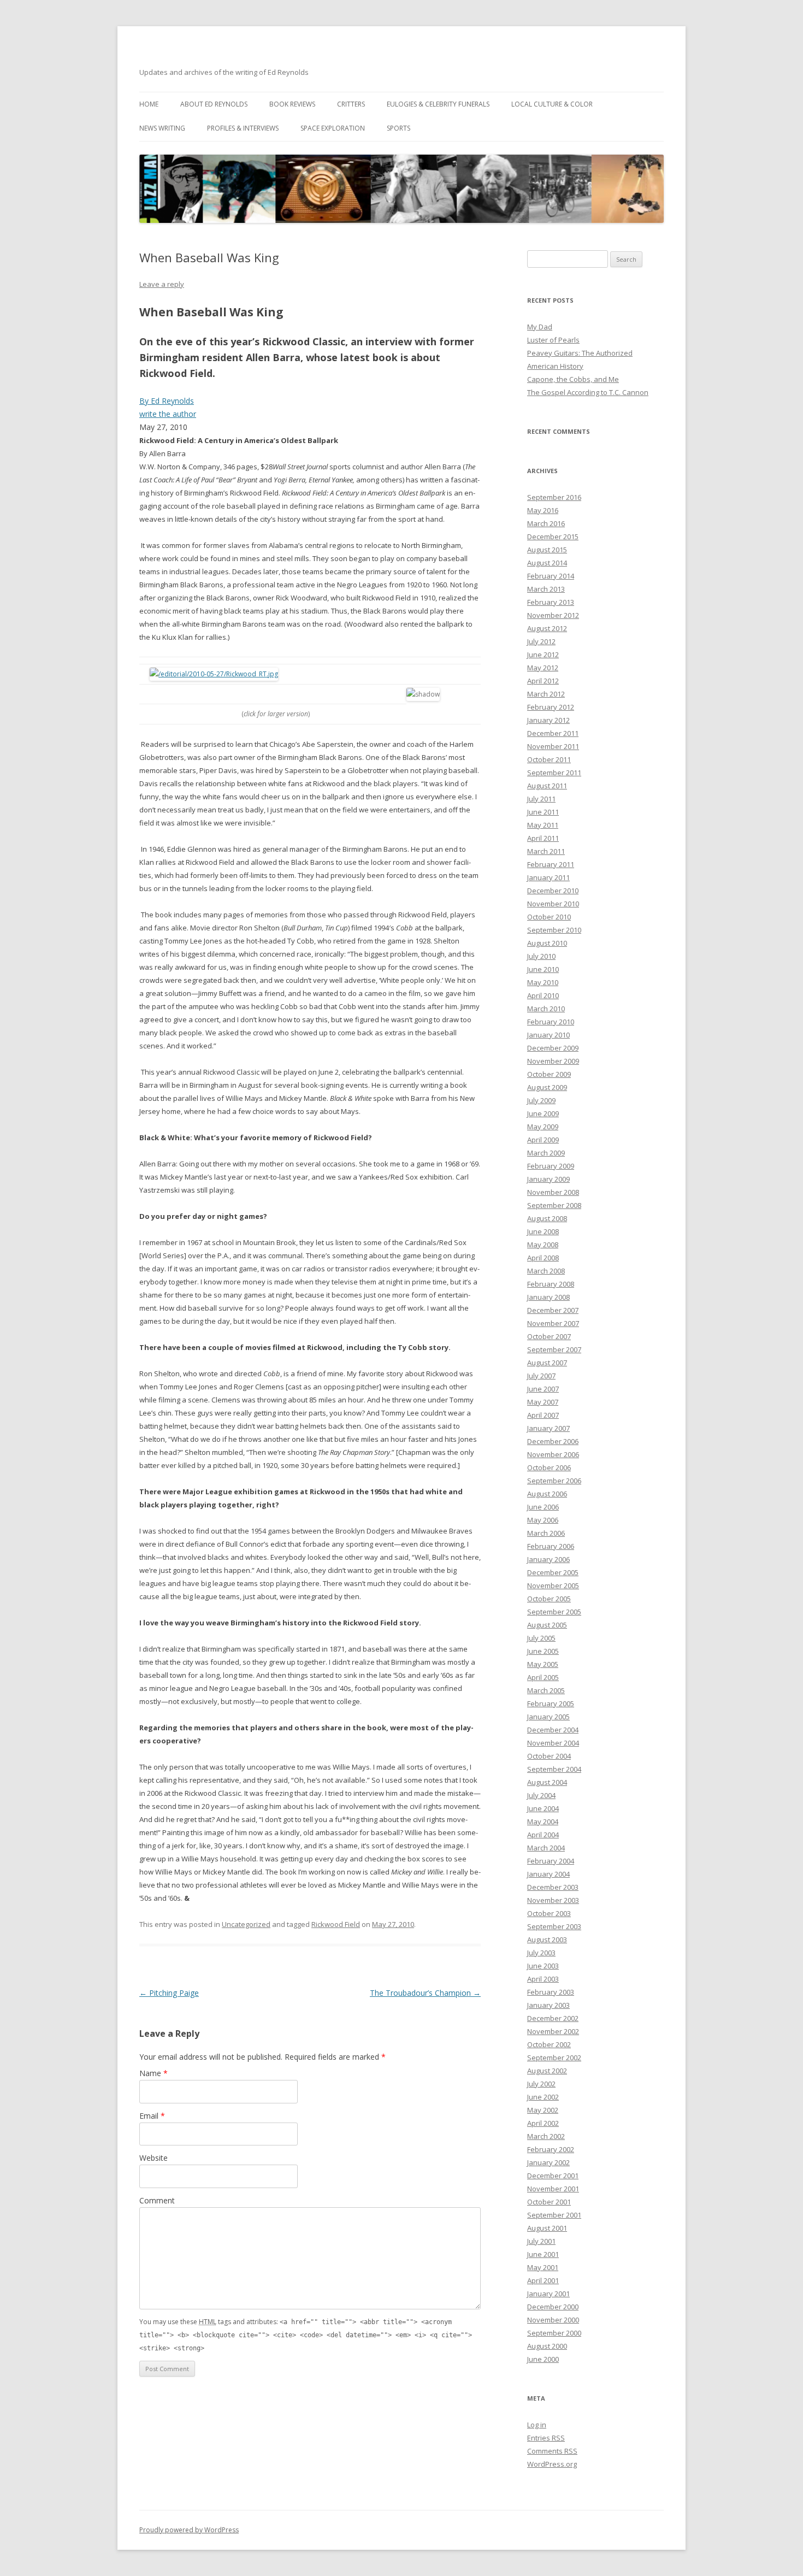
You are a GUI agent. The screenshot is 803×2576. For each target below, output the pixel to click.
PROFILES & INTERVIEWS (243, 128)
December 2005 (553, 1572)
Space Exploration (333, 128)
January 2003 (548, 2005)
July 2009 (541, 1100)
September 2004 (554, 1769)
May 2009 (543, 1127)
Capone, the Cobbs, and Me (573, 379)
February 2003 (551, 1992)
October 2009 (549, 1074)
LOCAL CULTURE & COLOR (552, 104)
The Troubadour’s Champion (425, 1993)
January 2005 (548, 1717)
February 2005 (551, 1703)
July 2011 (541, 799)
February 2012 (551, 707)
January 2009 (548, 1179)
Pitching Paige (169, 1993)
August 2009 (547, 1087)
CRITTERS (351, 104)
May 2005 (543, 1664)
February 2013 (551, 602)
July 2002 (541, 2084)
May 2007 (543, 1402)
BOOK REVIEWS (292, 104)
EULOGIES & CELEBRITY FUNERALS (438, 104)
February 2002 (551, 2149)
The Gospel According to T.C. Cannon (588, 392)
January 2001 (548, 2294)
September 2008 (554, 1205)
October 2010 (549, 917)
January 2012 (548, 720)
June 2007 (543, 1389)
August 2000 (547, 2346)
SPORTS (398, 128)
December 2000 (553, 2307)
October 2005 (549, 1599)
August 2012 (547, 628)
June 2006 (543, 1507)
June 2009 (543, 1113)
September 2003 (554, 1926)
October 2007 (549, 1336)
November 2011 (553, 746)
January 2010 (548, 1035)
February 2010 (551, 1022)
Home (149, 104)
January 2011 (548, 877)
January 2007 (548, 1428)
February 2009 (551, 1166)
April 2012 (543, 681)
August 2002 (547, 2071)
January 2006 (548, 1559)
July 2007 (541, 1376)
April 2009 (543, 1140)
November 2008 (553, 1192)
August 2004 (547, 1782)
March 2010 (546, 1009)
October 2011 (549, 759)
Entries (546, 2438)
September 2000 (554, 2333)
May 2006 (543, 1520)
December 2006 (553, 1441)
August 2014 (547, 563)
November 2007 (553, 1323)
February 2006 (551, 1546)
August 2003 (547, 1940)
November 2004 (553, 1743)
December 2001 (553, 2176)
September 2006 (554, 1481)
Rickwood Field (336, 1924)
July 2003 (541, 1953)
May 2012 (543, 668)
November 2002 (553, 2031)
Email (152, 2116)
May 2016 (543, 510)
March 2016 (546, 523)
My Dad (540, 327)
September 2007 (554, 1349)
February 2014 (551, 576)
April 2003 (543, 1979)
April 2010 (543, 995)
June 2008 (543, 1231)
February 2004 (551, 1861)
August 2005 (547, 1625)
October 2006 (549, 1467)
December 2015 (553, 537)
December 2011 (553, 733)
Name (153, 2073)
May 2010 (543, 982)
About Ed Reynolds (214, 104)
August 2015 (547, 550)
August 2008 (547, 1218)
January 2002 (548, 2162)
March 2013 (546, 589)
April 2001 (543, 2280)
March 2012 (546, 694)
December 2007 (553, 1310)
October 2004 (549, 1756)
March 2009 (546, 1153)
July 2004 (541, 1795)
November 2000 (553, 2320)
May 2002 (543, 2110)
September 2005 (554, 1612)
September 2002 (554, 2058)
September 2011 (554, 773)
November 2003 (553, 1900)
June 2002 (543, 2097)
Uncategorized (246, 1924)
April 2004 (543, 1835)
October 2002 (549, 2044)
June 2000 (543, 2359)
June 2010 (543, 969)
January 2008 (548, 1297)
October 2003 (549, 1913)
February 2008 (551, 1284)
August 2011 (547, 786)
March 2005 (546, 1690)
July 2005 (541, 1638)
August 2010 (547, 943)
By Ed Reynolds (167, 401)
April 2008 (543, 1258)
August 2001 (547, 2228)
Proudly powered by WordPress (189, 2530)
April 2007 (543, 1415)
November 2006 (553, 1454)
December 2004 (553, 1730)
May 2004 (543, 1822)
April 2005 (543, 1677)
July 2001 (541, 2241)
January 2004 (548, 1874)
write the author (168, 414)
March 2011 (546, 851)
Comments (552, 2451)
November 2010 (553, 904)
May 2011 (543, 825)
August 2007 (547, 1363)
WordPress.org (552, 2464)
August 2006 (547, 1494)
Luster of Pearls (553, 340)
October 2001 (549, 2202)
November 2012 (553, 615)
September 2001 (554, 2215)
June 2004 (543, 1808)
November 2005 (553, 1585)
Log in (537, 2425)
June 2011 (543, 812)
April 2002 (543, 2123)
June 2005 (543, 1651)
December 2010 (553, 891)
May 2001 (543, 2267)
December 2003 (553, 1887)
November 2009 (553, 1061)
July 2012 (541, 641)
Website (153, 2158)
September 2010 (554, 930)
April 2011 (543, 838)
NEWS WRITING (162, 128)
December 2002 (553, 2018)
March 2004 (546, 1848)
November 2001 (553, 2189)
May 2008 (543, 1245)
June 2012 (543, 655)
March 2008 (546, 1271)
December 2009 (553, 1048)
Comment (157, 2200)
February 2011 (551, 864)
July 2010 (541, 956)
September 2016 (554, 497)
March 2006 (546, 1533)
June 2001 (543, 2254)
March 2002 (546, 2136)
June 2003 (543, 1966)
